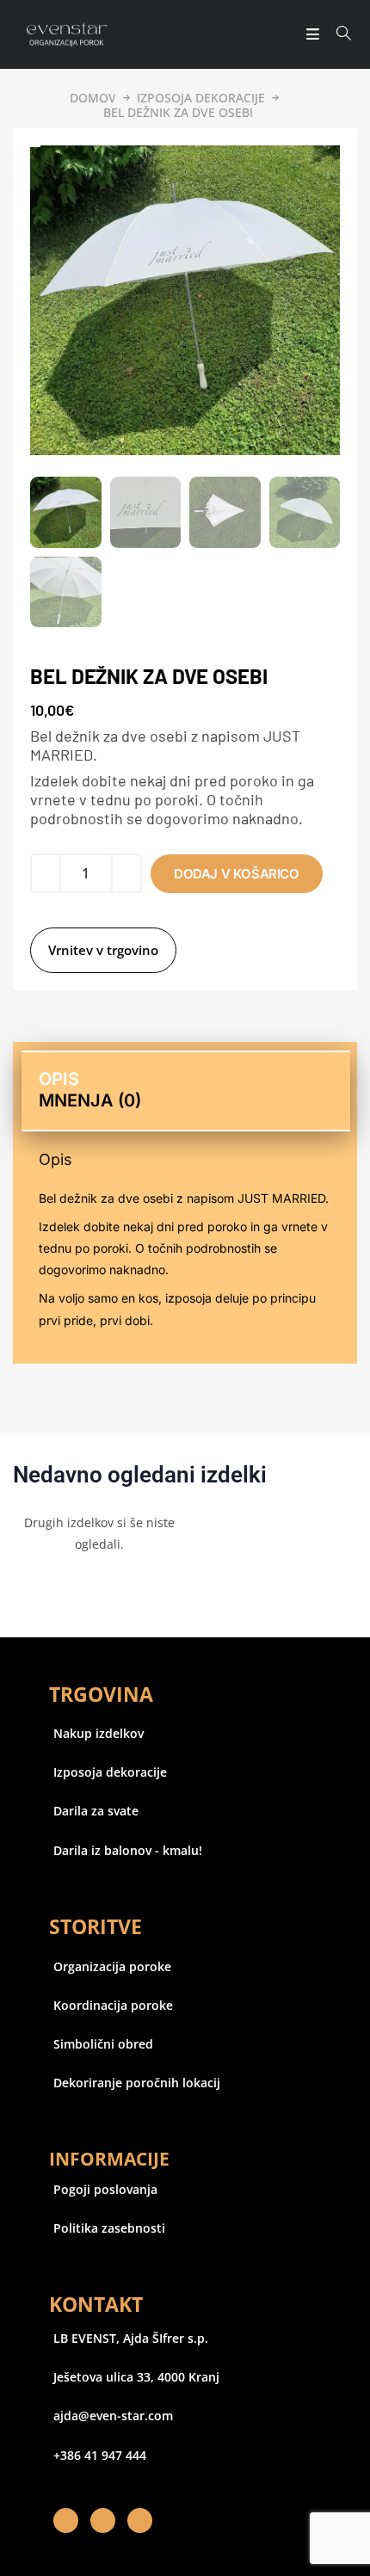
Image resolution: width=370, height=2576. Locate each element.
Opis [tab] (59, 1079)
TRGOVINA (101, 1694)
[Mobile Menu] (308, 34)
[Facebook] (66, 2521)
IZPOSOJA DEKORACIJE (201, 98)
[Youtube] (140, 2521)
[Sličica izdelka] (35, 146)
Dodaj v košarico (237, 874)
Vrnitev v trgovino (103, 950)
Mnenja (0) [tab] (90, 1100)
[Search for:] (338, 34)
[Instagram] (103, 2521)
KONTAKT (96, 2304)
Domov (93, 98)
